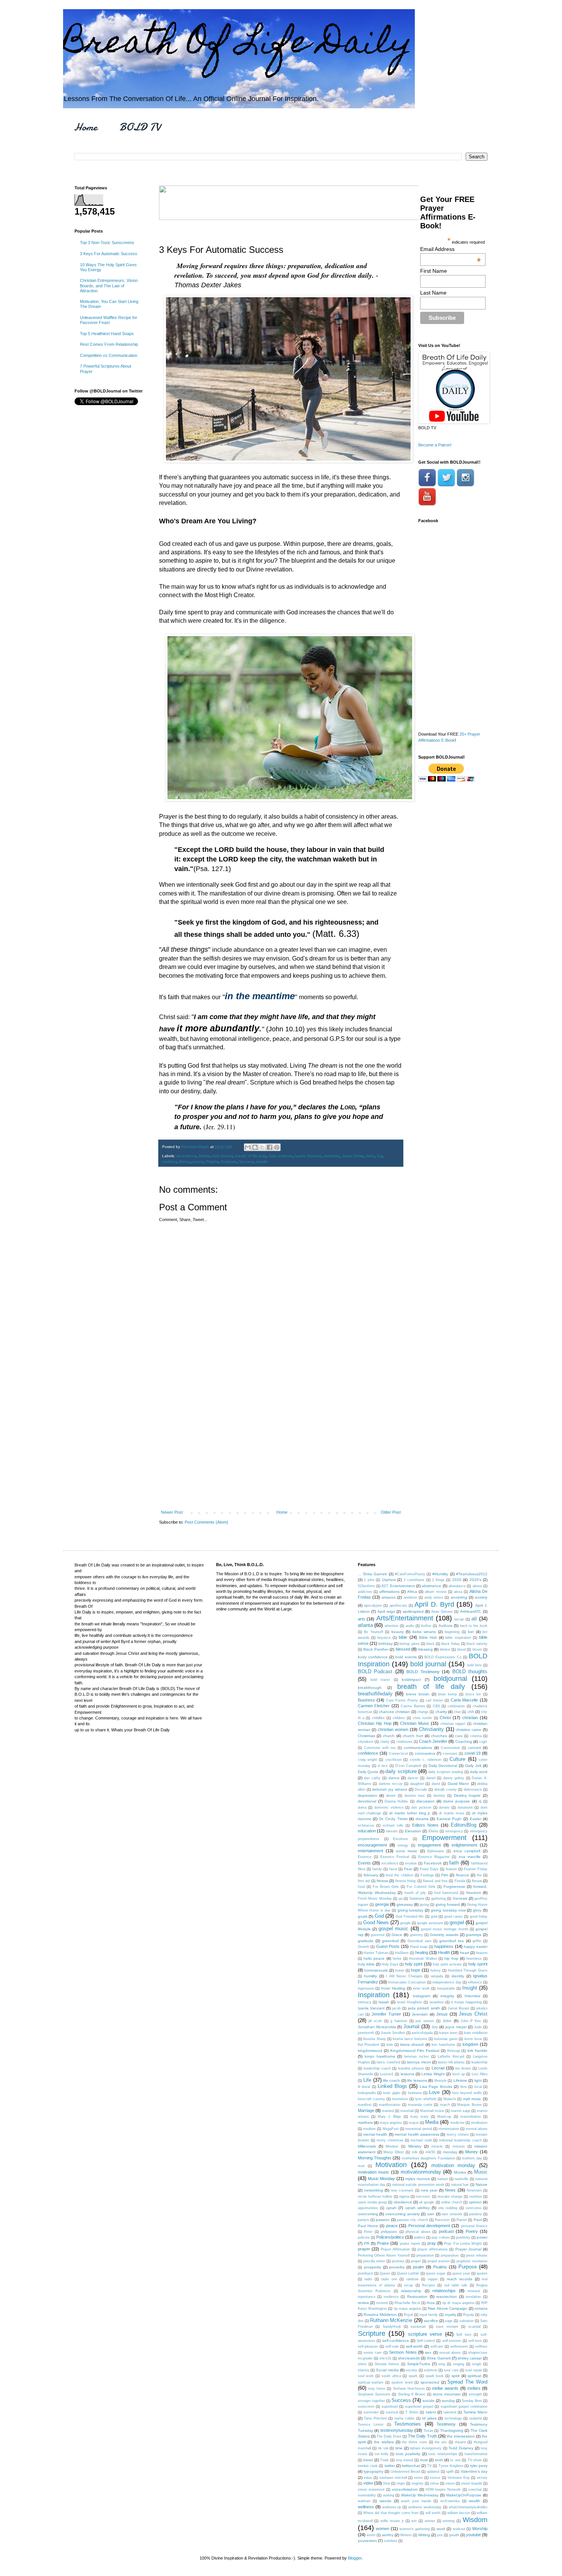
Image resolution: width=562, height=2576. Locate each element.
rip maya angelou (408, 2309)
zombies (391, 2541)
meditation (479, 2123)
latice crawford (388, 2062)
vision (450, 2483)
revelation (473, 2297)
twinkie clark (368, 2466)
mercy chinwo (458, 2135)
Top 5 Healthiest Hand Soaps (107, 334)
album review (435, 1592)
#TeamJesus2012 (472, 1574)
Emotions (400, 1839)
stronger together (371, 2401)
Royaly (469, 2315)
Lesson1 (387, 2074)
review (363, 2303)
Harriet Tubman (376, 1953)
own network (452, 2214)
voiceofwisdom (405, 2489)
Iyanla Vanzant (308, 1156)
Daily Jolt (473, 1766)
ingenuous (366, 1988)
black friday (450, 1644)
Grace (397, 1935)
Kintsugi (454, 2051)
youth (454, 2535)
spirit (456, 2376)
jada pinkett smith (424, 2008)
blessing (426, 1649)
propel (416, 2261)
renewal (474, 2291)
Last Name (433, 293)
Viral (387, 2483)
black (430, 1644)
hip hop (451, 1958)
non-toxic (423, 2197)
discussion (426, 1801)
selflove (481, 2346)
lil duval (364, 2087)
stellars (474, 2388)
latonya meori (419, 2062)
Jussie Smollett (393, 2033)
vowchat (475, 2490)
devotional (367, 1801)
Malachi (450, 2099)
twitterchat (411, 2466)
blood (461, 1649)
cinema (476, 1736)
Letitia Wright (433, 2074)
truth (439, 2460)
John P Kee (471, 2021)
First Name (434, 271)
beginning (452, 1632)
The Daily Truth (422, 2436)
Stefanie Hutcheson (409, 2389)
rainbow (413, 2279)
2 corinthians (414, 1580)
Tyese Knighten (451, 2466)
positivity (463, 2237)
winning (449, 2521)
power (482, 2237)
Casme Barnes (413, 1706)
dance (394, 1778)
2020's (475, 1580)
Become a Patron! (435, 445)
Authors (445, 1626)
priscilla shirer (374, 2261)
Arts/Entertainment (405, 1618)
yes (440, 2535)
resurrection (447, 2297)
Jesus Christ (352, 1156)
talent (431, 2412)
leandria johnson (411, 2068)
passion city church (413, 2220)
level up (459, 2074)
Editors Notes (425, 1825)
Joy (379, 1156)
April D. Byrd (434, 1604)
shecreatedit (409, 2358)
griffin (477, 1941)
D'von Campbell (408, 1766)
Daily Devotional (443, 1766)
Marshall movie (432, 2111)
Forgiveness (454, 1886)
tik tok (383, 2448)
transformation (476, 2454)
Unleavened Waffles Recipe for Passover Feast (109, 320)
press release (477, 2255)
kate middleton (476, 2033)
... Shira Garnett (373, 1574)
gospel (457, 1922)
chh (471, 1712)
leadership (479, 2062)
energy (403, 1845)
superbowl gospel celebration (464, 2407)
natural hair (460, 2185)
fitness (382, 1881)
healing (422, 1952)
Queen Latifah (408, 2273)
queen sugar (436, 2273)
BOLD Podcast (375, 1671)
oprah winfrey (417, 2208)
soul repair (473, 2370)
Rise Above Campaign (447, 2308)
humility (370, 1976)
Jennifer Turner (386, 2014)
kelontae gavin (446, 2039)
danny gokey (454, 1778)
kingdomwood (370, 2051)
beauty (398, 1632)
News (450, 2190)
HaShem (402, 1953)
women (383, 2529)
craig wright (367, 1760)
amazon (389, 1597)
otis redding (448, 2208)
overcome (473, 2208)
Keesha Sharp (374, 2039)
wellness (366, 2507)
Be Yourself (374, 1632)
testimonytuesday (397, 2430)
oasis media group (372, 2202)
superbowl (390, 2407)
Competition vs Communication (109, 355)
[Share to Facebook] (270, 1147)
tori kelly (382, 2454)
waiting (389, 2495)
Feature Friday (476, 1869)
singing (459, 2364)
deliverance (473, 1790)
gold (434, 1917)
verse (418, 2478)
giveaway (405, 1904)
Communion (450, 1748)
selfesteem (459, 2346)
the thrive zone (414, 2442)
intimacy (365, 2002)
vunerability (367, 2495)
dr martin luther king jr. (410, 1813)
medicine (457, 2123)
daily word (479, 1772)
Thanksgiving (452, 2430)
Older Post (391, 1512)
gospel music (393, 1929)
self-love (475, 2341)
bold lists (474, 1665)
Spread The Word (467, 2382)
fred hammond (446, 1893)
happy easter (476, 1947)
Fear (408, 1869)
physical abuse (418, 2232)
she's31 (385, 2358)
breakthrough (370, 1688)
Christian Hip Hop (375, 1723)
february (371, 1875)
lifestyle (440, 2081)
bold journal (223, 1156)
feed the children (399, 1875)
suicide (429, 2401)
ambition (410, 1597)
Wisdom (475, 2520)
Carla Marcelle (465, 1700)
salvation (467, 2321)
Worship (480, 2529)
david (436, 1784)
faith (454, 1863)
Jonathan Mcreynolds (377, 2027)
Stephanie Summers (374, 2394)
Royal (408, 2315)
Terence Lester (371, 2425)
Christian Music (414, 1723)
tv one (456, 2460)
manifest (365, 2105)
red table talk (456, 2285)
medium (370, 2129)
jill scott (375, 2021)
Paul (478, 2220)
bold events (406, 1657)
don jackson (421, 1807)
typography (374, 2471)
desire (391, 1796)
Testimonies (408, 2424)
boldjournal (450, 1679)
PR (367, 2243)
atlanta (365, 1625)
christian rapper (453, 1724)
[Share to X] (262, 1147)
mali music (472, 2099)
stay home (377, 2389)
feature (451, 1869)
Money (185, 1162)
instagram (421, 1996)
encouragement (372, 1845)
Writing (424, 2535)
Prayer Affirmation (395, 2249)
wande (386, 2501)
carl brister (434, 1700)
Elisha (433, 1831)
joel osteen (425, 2021)
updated (433, 2472)
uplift (450, 2472)
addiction (365, 1592)
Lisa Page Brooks (436, 2087)
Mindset (392, 2146)
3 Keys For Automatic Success (109, 254)
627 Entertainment (398, 1586)
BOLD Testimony (423, 1672)
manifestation (390, 2105)
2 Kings (438, 1580)
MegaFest (391, 2129)
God (379, 1916)
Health (444, 1952)
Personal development (429, 2226)
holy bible (366, 1964)
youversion (367, 2541)
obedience (403, 2202)
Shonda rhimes (387, 2364)
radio (368, 2279)
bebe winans (424, 1632)
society (411, 2370)
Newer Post (172, 1512)
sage (449, 2321)
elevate (392, 1831)
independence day (447, 1982)
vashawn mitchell (393, 2478)
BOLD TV (140, 127)
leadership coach (377, 2068)
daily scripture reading (446, 1772)
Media (432, 2122)
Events (364, 1863)
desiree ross (415, 1796)
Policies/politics (390, 2237)
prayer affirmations (433, 2249)
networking (374, 2190)
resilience (391, 2297)
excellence (390, 1863)
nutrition (476, 2197)
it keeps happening (466, 2002)
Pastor (462, 2220)
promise (398, 2261)
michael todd (421, 2140)
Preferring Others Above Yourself (384, 2255)
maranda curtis (420, 2105)
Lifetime (460, 2080)
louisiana (415, 2093)
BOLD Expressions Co (443, 1657)
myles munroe (417, 2179)
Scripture (229, 1162)
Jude (478, 2027)
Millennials (367, 2146)
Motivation (391, 2165)
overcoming (368, 2214)
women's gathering (415, 2529)
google (405, 1923)
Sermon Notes (403, 2352)
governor (378, 1935)
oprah (391, 2208)
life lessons (417, 2080)
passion (383, 2220)
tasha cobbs (405, 2418)
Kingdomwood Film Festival (415, 2051)
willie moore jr (392, 2521)
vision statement (371, 2490)
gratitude (366, 1941)
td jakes (429, 2418)
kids (390, 2045)
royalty (450, 2315)
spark (413, 2376)
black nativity (477, 1644)
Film (445, 1875)
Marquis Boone (469, 2105)
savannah (418, 2327)
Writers (406, 2535)
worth (371, 2535)
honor (400, 1970)
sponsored (430, 2382)
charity (441, 1712)
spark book (435, 2376)
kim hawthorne (443, 2045)
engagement (429, 1845)
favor (393, 1869)
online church (452, 2202)
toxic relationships (443, 2454)
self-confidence (396, 2341)
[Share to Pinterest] (277, 1147)
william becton (459, 2513)
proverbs (397, 2267)
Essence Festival (395, 1857)
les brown (463, 2068)
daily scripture (280, 1156)
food (361, 1887)
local (478, 2087)
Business (366, 1700)
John (370, 1156)
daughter (417, 1784)
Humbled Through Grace (468, 1970)
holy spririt (478, 1964)
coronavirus (425, 1753)
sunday (448, 2401)
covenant (450, 1754)
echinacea (366, 1825)
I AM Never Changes (404, 1976)
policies (364, 2237)
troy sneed (405, 2460)
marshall (407, 2111)
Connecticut (398, 1754)
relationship (411, 2291)
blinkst (204, 1156)
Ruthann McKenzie (391, 2320)
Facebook (433, 1863)
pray (432, 2243)
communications (418, 1748)
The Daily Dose (389, 2436)
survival (392, 2412)
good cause (454, 1917)
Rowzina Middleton (380, 2315)
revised (382, 2303)
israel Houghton (409, 2002)
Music (481, 2172)
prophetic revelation (472, 2261)
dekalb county (446, 1790)
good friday (479, 1917)
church (389, 1736)
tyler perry (479, 2466)
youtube (473, 2535)
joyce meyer (456, 2027)
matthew (169, 1162)
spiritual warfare (371, 2382)
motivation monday (453, 2165)
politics (420, 2237)
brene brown (418, 1694)
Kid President (369, 2045)
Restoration (417, 2297)
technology (453, 2418)
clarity (385, 1742)
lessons (407, 2074)
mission (459, 2146)
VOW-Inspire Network (443, 2490)
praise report (410, 2244)
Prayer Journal (468, 2249)
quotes (482, 2273)
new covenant (402, 2190)
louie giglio (391, 2093)
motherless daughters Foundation (429, 2158)
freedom (474, 1893)
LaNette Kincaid (451, 2057)
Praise (383, 2243)
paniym (364, 2220)
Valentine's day (474, 2471)
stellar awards (445, 2388)
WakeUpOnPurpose (464, 2495)
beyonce (384, 1638)
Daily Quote (368, 1772)
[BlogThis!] (255, 1147)
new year (429, 2190)
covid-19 (473, 1753)
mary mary (419, 2117)
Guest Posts (388, 1946)
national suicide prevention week (418, 2185)
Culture (457, 1759)
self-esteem (452, 2341)
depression (368, 1795)
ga (401, 1899)
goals (363, 1916)
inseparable (446, 1988)
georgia (382, 1904)
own (431, 2214)
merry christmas (390, 2140)
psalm (418, 2267)
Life (367, 2080)
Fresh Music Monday (375, 1899)
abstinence (431, 1586)
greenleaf (390, 1941)
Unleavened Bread (405, 2472)
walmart (364, 2501)
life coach (391, 2080)
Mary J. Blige (389, 2117)
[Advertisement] (281, 1448)
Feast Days (429, 1869)
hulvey (436, 1970)
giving (424, 1905)
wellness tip (392, 2507)
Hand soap (419, 1947)
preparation (425, 2255)
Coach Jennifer (433, 1741)
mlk (415, 2152)
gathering (439, 1899)
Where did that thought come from (391, 2513)
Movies (460, 2172)
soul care (451, 2370)
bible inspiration (458, 1638)
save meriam (447, 2327)
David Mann (458, 1784)
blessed (403, 1649)
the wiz (441, 2442)
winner (430, 2521)
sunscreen (366, 2407)
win (414, 2521)
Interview (472, 1996)
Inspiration (374, 1995)
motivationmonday (421, 2172)
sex (428, 2352)
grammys (473, 1935)
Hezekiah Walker (423, 1959)
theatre (460, 2442)
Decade (421, 1790)
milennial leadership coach (460, 2140)
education (367, 1831)
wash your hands (416, 2501)
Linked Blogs (392, 2086)
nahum (443, 2179)
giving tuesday (411, 1910)
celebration (456, 1706)
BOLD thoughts (470, 1671)
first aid (364, 1881)
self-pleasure (368, 2346)
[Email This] (248, 1147)
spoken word (402, 2382)
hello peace (374, 1958)
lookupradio (367, 2093)
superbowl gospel (419, 2407)
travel (368, 2460)
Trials (384, 2460)
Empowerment (444, 1838)
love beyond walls (467, 2093)
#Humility (440, 1574)
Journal (411, 2026)
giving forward (448, 1904)
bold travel (380, 1680)
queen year (461, 2273)
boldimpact (411, 1680)
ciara (459, 1736)
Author (426, 1626)
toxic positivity (408, 2454)
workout (459, 2529)
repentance (367, 2297)
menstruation (449, 2129)
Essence (365, 1857)
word (441, 2529)
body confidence (373, 1657)
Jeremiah (331, 1156)
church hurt (413, 1736)
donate (444, 1807)
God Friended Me (410, 1917)
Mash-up (444, 2117)
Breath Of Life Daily (238, 45)
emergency (454, 1831)
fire (479, 1875)
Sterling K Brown (412, 2394)
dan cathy (372, 1778)
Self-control (426, 2341)
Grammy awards (444, 1935)
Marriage (366, 2110)
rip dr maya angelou (458, 2303)
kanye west (448, 2033)
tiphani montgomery (426, 2448)
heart (465, 1953)
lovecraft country (371, 2099)
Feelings (427, 1875)
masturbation (471, 2117)
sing (442, 2364)
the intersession (461, 2436)
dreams (422, 1819)
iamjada (437, 1976)
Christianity (431, 1729)
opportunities (368, 2208)
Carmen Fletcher (374, 1706)
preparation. (450, 2255)
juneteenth (366, 2033)
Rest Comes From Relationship (109, 344)
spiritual (474, 2376)
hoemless (474, 1959)
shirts (362, 2364)
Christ (445, 1718)
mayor (414, 2123)
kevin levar (473, 2039)
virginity (417, 2483)
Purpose (468, 2267)
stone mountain (447, 2394)
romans (481, 2308)
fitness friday (406, 1881)
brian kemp (447, 1694)
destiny (439, 1796)
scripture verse (425, 2334)
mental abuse (477, 2129)
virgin (401, 2483)
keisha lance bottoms (410, 2039)
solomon (431, 2370)
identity (458, 1976)
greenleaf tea (452, 1941)
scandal (474, 2327)
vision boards (472, 2483)
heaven (482, 1953)
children (399, 1718)
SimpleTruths (419, 2364)
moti (361, 2166)
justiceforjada (422, 2033)
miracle (437, 2146)
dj (480, 1801)
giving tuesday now (448, 1910)
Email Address (451, 249)
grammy (416, 1935)
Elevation (413, 1831)
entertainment (370, 1851)
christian (470, 1718)
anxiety (481, 1597)
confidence (368, 1753)
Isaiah (384, 2002)
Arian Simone (442, 1612)
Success (246, 1162)
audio (410, 1626)
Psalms (212, 1162)
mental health (375, 2134)
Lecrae (438, 2068)
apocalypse (373, 1606)
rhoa (431, 2303)
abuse (477, 1586)
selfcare (437, 2346)
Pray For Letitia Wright (463, 2244)
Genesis (460, 1898)
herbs (397, 1959)
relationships (444, 2291)
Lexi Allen (480, 2074)
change (423, 1712)
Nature (482, 2184)
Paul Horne (368, 2226)
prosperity (373, 2267)
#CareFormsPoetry (410, 1574)
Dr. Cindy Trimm (393, 1819)
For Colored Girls (421, 1887)
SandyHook (392, 2327)
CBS (436, 1706)
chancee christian (394, 1712)
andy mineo (434, 1597)
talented (450, 2412)
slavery (364, 2370)
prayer (364, 2249)
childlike (378, 1718)
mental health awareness (417, 2134)
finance (463, 1875)
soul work (366, 2376)
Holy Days (390, 1964)
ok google (427, 2202)
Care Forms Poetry (402, 1700)
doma (362, 1807)
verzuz (435, 2478)
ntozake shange (450, 2197)
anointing (459, 1597)
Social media (387, 2370)
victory (482, 2478)
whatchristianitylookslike (468, 2507)
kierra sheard (412, 2044)
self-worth (414, 2346)
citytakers (366, 1742)
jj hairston (399, 2021)
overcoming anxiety (403, 2214)
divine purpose (456, 1801)
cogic (483, 1742)
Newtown (474, 2190)
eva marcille (470, 1857)
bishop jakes (409, 1644)
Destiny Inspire (467, 1795)
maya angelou (391, 2123)
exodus (411, 1863)
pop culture (440, 2237)
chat (457, 1712)
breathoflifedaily (375, 1694)
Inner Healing (393, 1988)
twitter (390, 2466)
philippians (389, 2232)
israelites (437, 2002)
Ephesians (436, 1851)
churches (439, 1736)
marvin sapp (460, 2111)
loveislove (400, 2099)
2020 (457, 1580)
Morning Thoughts (375, 2158)
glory (477, 1910)
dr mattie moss (452, 1813)
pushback (365, 2273)
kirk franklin (478, 2051)
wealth (262, 1162)
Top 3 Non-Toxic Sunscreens (107, 243)
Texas (428, 2431)
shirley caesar (470, 2358)
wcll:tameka (450, 2501)
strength (475, 2394)
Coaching (464, 1741)
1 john (369, 1580)
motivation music (374, 2172)
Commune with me (380, 1748)
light (478, 2080)
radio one (389, 2279)
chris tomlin (422, 1718)
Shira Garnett (439, 2358)
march (445, 2105)
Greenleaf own (419, 1941)
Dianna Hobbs (396, 1801)
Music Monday (381, 2179)
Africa (412, 1592)
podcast (446, 2231)
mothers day (472, 2158)
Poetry (472, 2231)
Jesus (442, 2014)
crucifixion (393, 1760)
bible (403, 1637)
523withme (366, 1586)
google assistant (430, 1923)
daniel (431, 1778)
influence (475, 1982)
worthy (388, 2535)
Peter (368, 2232)
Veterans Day (459, 2478)
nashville (461, 2179)
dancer (413, 1778)
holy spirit (414, 1964)
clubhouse (404, 1742)
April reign (386, 1611)
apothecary (398, 1606)
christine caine (469, 1730)
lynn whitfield (426, 2099)
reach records (460, 2279)
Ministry (415, 2146)
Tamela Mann (475, 2412)
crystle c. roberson (426, 1760)
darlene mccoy (391, 1784)
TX (429, 2466)
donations (465, 1807)
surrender (371, 2412)
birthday (386, 1644)
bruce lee (473, 1694)
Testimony (446, 2424)
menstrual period (418, 2129)
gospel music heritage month (445, 1929)
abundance (186, 1156)
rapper (433, 2279)
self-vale (392, 2346)
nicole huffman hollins (375, 2197)
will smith (433, 2513)
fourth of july (415, 1893)
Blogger (355, 2558)
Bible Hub (428, 1637)
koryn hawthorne (380, 2056)
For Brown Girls (386, 1887)
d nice (383, 1766)
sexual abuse (450, 2353)
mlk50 (430, 2152)
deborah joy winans (390, 1789)
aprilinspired (413, 1611)
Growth (364, 1947)
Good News (376, 1922)
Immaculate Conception (407, 1982)
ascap (459, 1619)
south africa (391, 2376)
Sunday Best (472, 2401)
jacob (396, 2008)
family (377, 1869)
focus (477, 1881)
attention (391, 1626)
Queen (385, 2273)
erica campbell (467, 1851)
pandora (475, 2214)
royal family (429, 2315)
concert (474, 1748)
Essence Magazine (434, 1857)
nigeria (404, 2197)
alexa (458, 1592)
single (477, 2364)
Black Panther (376, 1649)
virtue (434, 2483)
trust (424, 2460)
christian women (393, 1729)
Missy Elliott (394, 2152)
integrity (447, 1996)
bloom (477, 1649)
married (388, 2111)
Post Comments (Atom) (206, 1522)
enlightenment (464, 1845)
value (368, 2478)
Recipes (429, 2285)
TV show (475, 2460)
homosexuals (376, 1970)
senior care (373, 2353)
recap (409, 2285)
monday (450, 2152)
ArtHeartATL (471, 1611)
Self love (464, 2335)
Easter (476, 1819)
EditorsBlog (464, 1825)
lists (464, 2087)
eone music (407, 1851)
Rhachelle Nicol (407, 2303)
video (368, 2483)
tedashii (476, 2418)
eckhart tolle (393, 1825)
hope (416, 1970)
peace (198, 1162)
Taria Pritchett (375, 2418)
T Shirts (412, 2412)
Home (86, 127)
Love (434, 2092)
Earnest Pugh (449, 1819)
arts (361, 1619)
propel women (439, 2261)
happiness (444, 1946)
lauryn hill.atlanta (451, 2062)
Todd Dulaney (461, 2448)
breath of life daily (251, 1156)
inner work (421, 1988)
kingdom (470, 2044)
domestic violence (389, 1807)
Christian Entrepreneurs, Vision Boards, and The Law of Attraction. (109, 285)
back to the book (474, 1626)
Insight (470, 1988)
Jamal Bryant (458, 2008)
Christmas (366, 1736)
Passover (442, 2220)
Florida (460, 1881)
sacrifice (431, 2321)
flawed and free (435, 1881)
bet (471, 1632)
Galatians (417, 1899)
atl (474, 1619)
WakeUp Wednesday (420, 2495)
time (399, 2448)
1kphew (389, 1580)
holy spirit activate (447, 1964)
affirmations (389, 1592)
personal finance (474, 2226)
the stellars (384, 2442)
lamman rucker (417, 2057)
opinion (475, 2202)
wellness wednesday (425, 2507)
